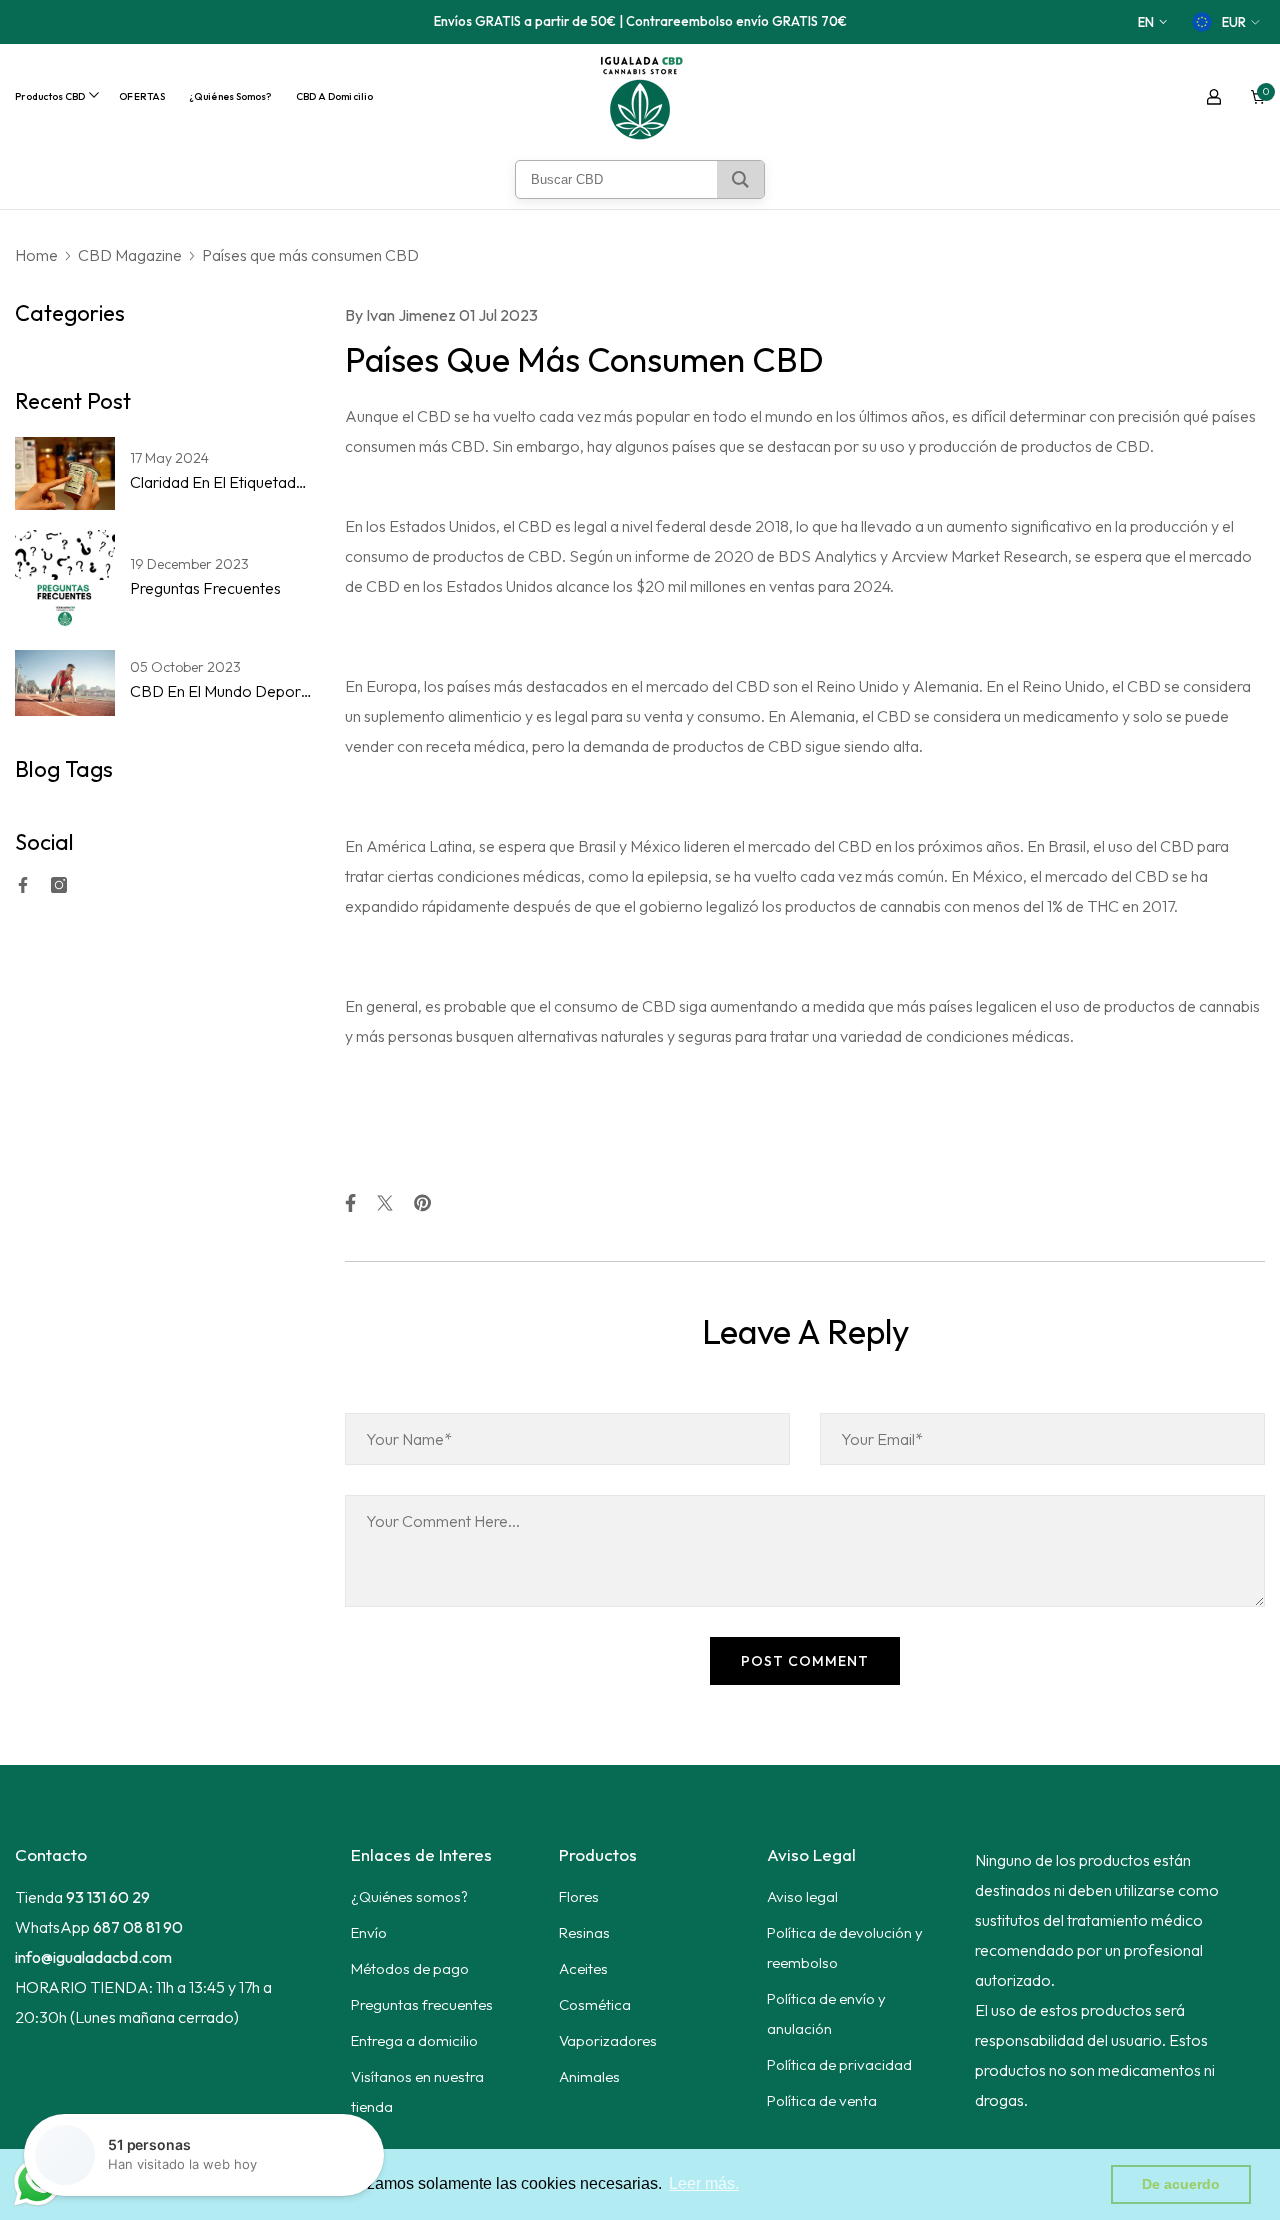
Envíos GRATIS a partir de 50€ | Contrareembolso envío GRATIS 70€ (640, 21)
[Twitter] (385, 1203)
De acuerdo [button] (1181, 2184)
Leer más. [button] (704, 2183)
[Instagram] (59, 885)
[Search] (740, 179)
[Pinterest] (422, 1203)
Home (36, 255)
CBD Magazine (130, 255)
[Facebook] (23, 885)
